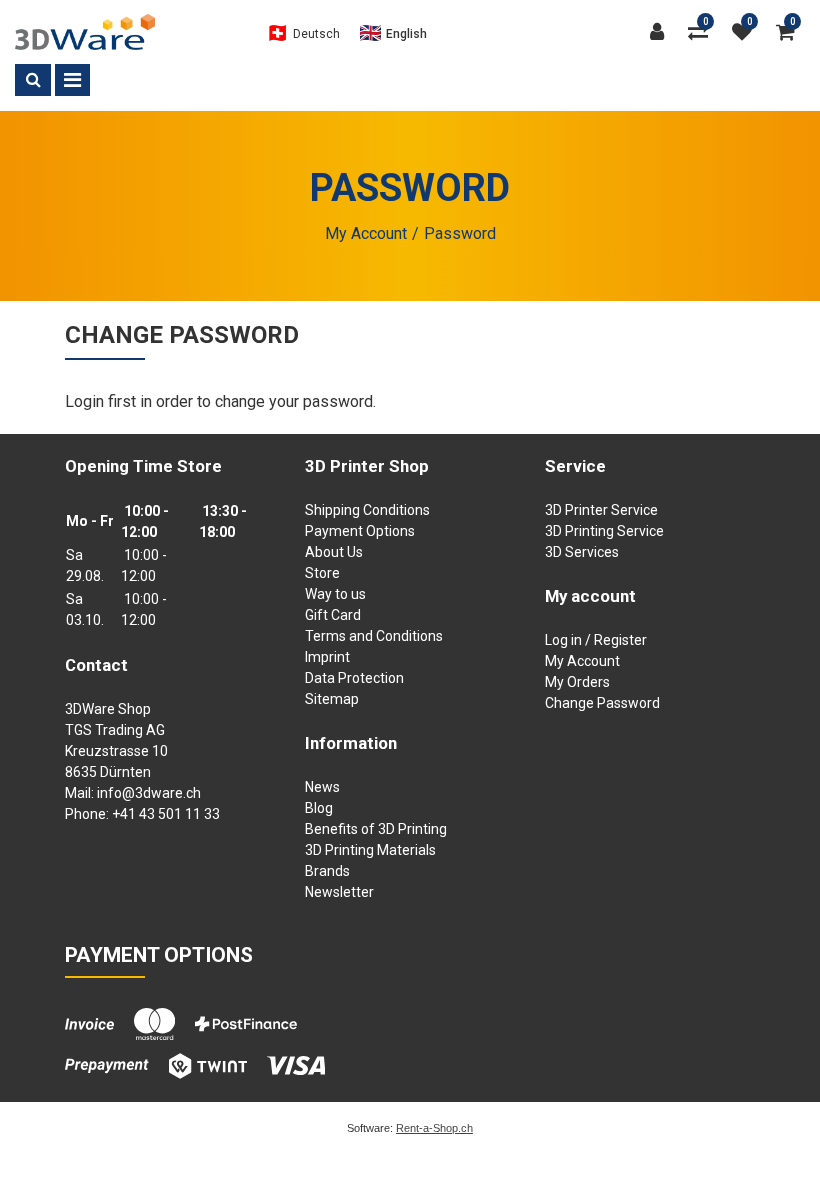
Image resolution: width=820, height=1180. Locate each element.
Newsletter (339, 892)
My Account (582, 661)
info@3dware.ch (149, 793)
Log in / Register (596, 640)
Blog (319, 808)
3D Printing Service (604, 531)
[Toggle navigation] (72, 80)
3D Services (582, 552)
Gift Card (333, 615)
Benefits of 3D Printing (376, 829)
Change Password (602, 703)
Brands (327, 871)
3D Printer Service (601, 510)
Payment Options (360, 531)
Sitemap (332, 699)
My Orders (577, 682)
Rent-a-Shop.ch (434, 1128)
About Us (334, 552)
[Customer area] (662, 32)
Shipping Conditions (367, 510)
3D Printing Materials (370, 850)
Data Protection (354, 678)
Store (322, 573)
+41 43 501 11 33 (166, 814)
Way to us (335, 594)
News (322, 787)
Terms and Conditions (374, 636)
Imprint (327, 657)
